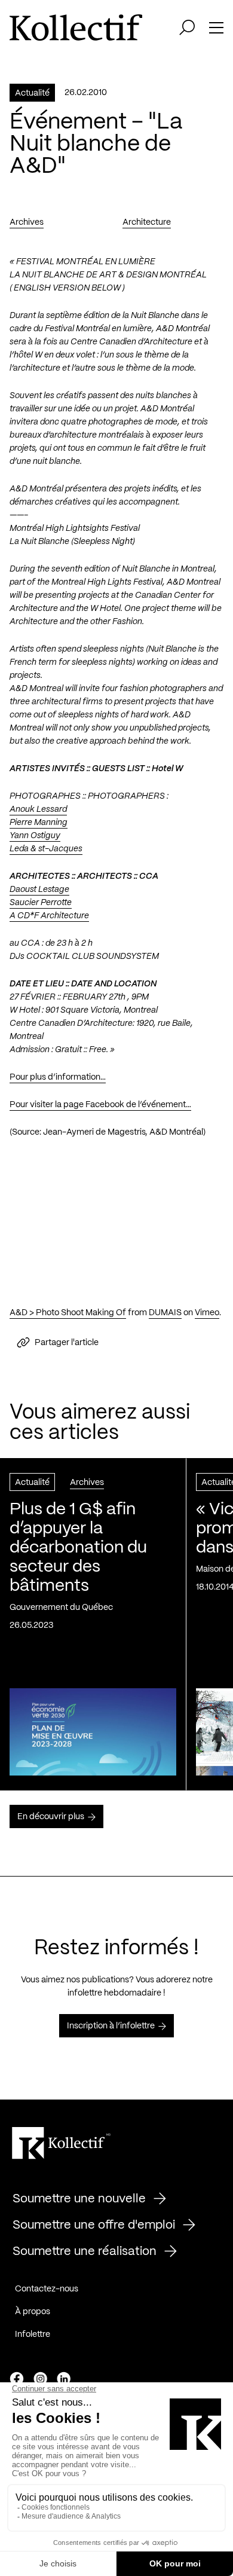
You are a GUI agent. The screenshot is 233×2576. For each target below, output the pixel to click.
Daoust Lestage (39, 890)
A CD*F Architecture (49, 916)
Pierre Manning (39, 823)
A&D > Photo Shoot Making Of (68, 1313)
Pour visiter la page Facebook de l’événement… (100, 1105)
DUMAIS (165, 1313)
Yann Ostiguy (35, 836)
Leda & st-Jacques (46, 849)
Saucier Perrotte (41, 903)
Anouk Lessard (38, 809)
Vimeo (207, 1313)
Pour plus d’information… (58, 1077)
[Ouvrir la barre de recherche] (187, 27)
